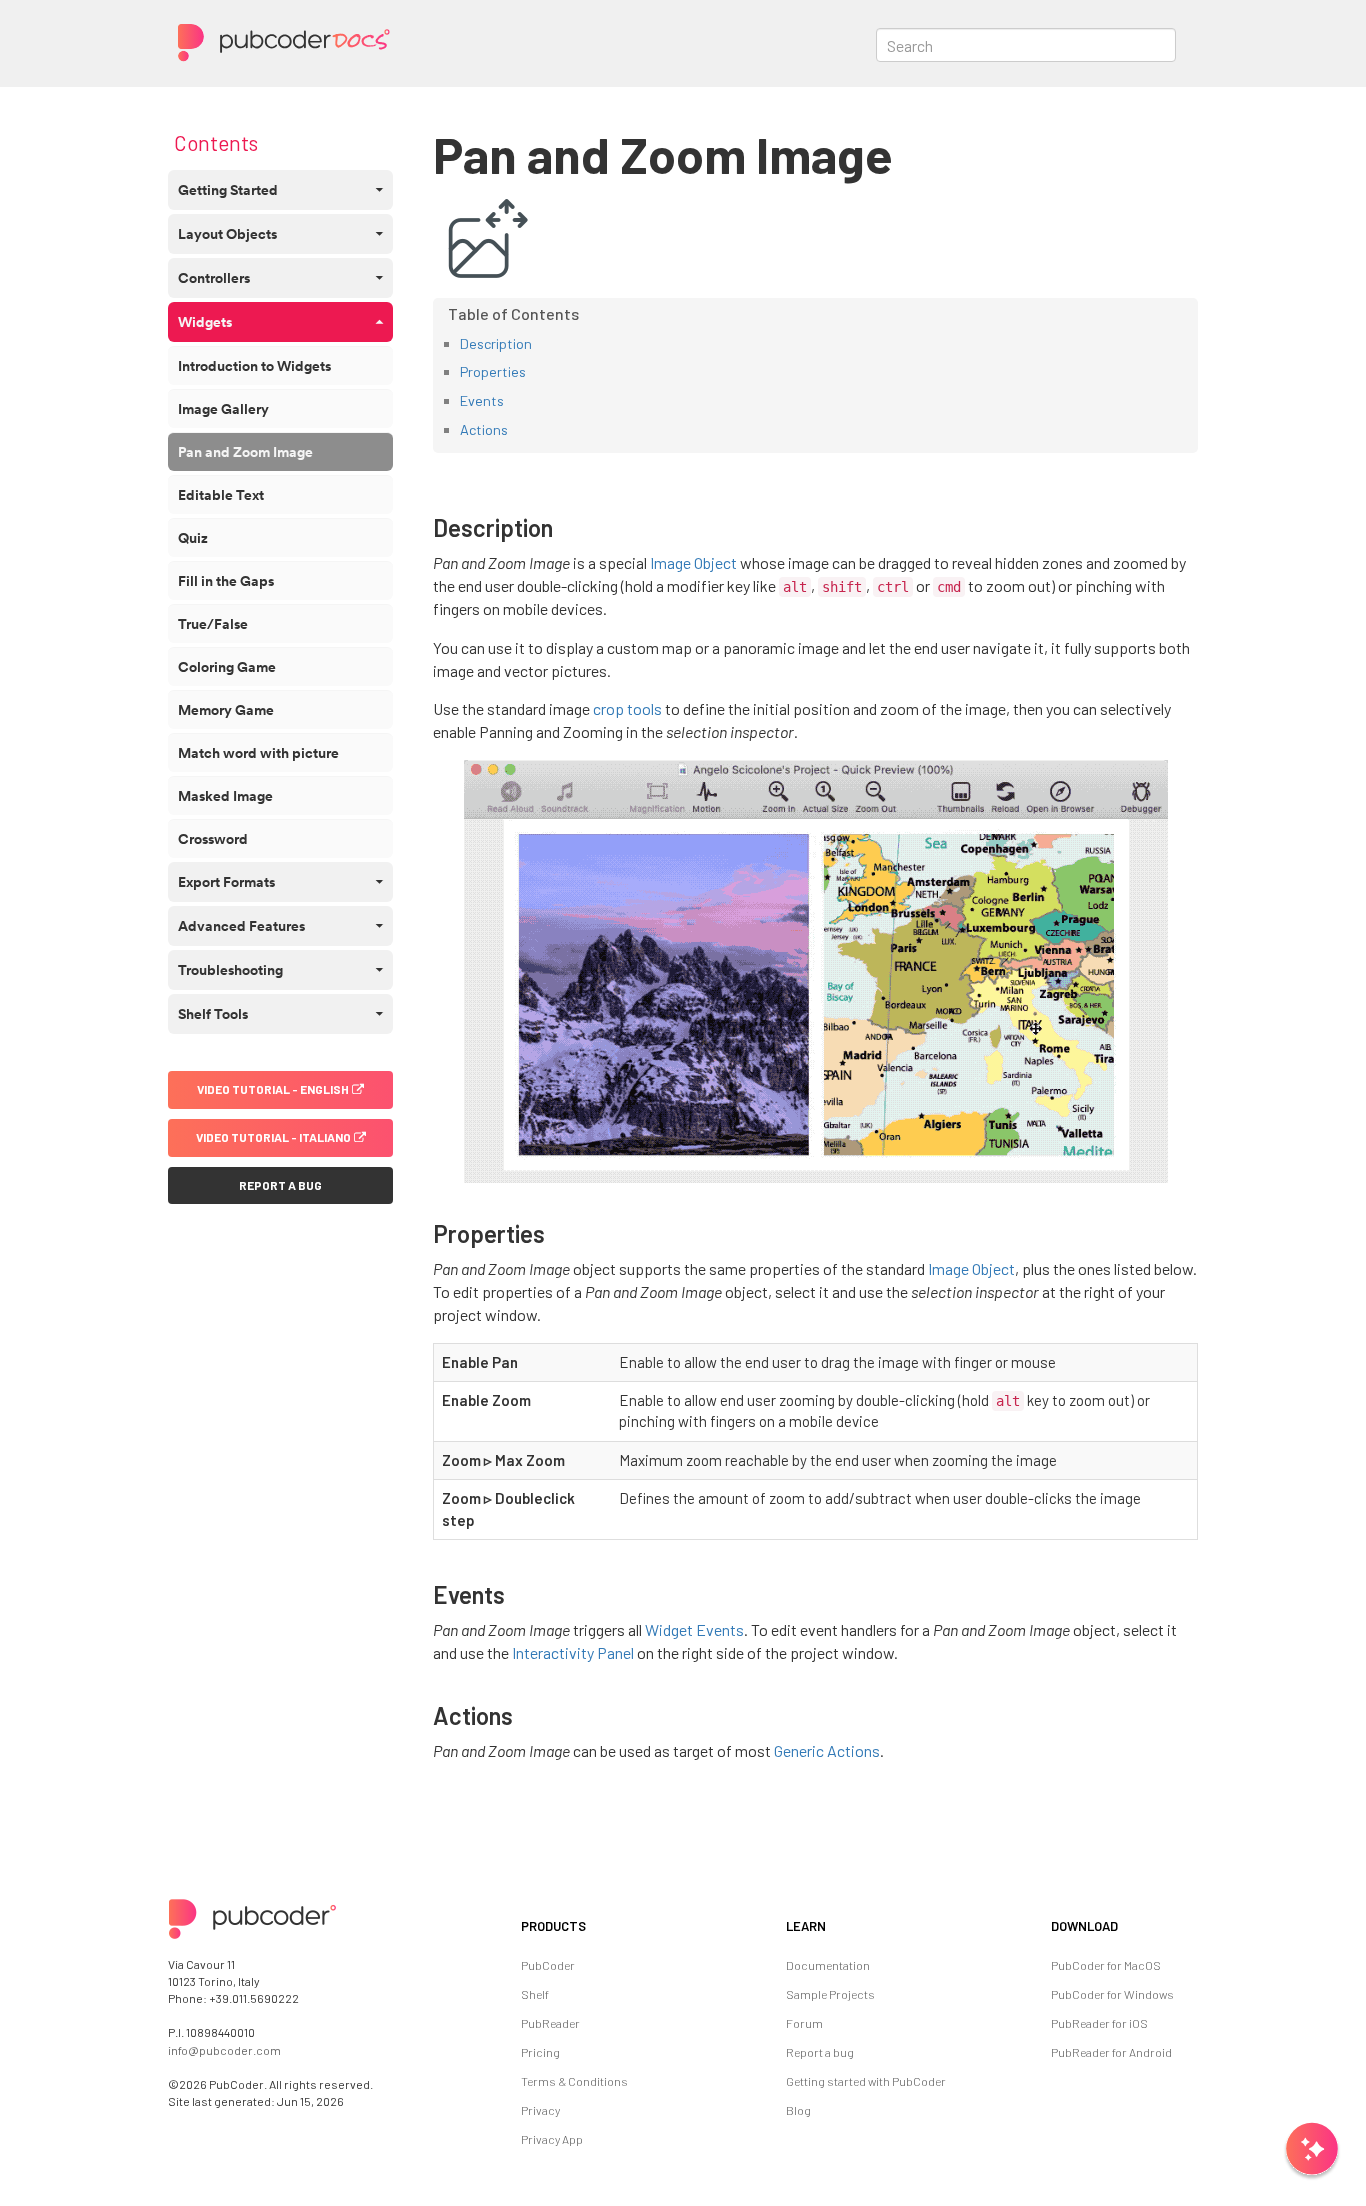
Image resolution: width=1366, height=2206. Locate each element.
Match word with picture (258, 753)
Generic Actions (827, 1750)
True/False (213, 624)
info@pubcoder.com (224, 2050)
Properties (493, 371)
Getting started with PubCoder (866, 2081)
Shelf (535, 1994)
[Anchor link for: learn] (828, 1925)
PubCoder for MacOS (1106, 1965)
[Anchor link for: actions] (525, 1714)
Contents (216, 142)
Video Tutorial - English (273, 1089)
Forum (804, 2023)
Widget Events (694, 1629)
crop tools (627, 708)
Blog (798, 2110)
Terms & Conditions (574, 2081)
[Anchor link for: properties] (557, 1232)
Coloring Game (227, 667)
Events (482, 400)
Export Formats (226, 882)
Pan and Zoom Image (245, 452)
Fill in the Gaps (226, 581)
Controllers (214, 278)
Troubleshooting (230, 970)
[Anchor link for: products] (588, 1925)
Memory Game (226, 710)
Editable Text (221, 495)
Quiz (193, 538)
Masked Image (225, 796)
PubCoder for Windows (1112, 1994)
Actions (484, 429)
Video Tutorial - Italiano (273, 1137)
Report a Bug (280, 1185)
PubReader (550, 2023)
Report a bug (820, 2052)
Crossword (213, 839)
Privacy (540, 2110)
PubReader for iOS (1099, 2023)
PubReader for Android (1111, 2052)
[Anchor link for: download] (1120, 1925)
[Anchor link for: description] (565, 526)
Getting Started (228, 190)
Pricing (540, 2052)
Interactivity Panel (573, 1652)
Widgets (205, 322)
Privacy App (552, 2139)
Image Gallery (223, 409)
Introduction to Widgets (254, 366)
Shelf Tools (213, 1014)
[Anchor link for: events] (517, 1593)
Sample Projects (830, 1994)
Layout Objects (227, 234)
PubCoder (548, 1965)
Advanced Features (241, 926)
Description (496, 343)
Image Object (693, 562)
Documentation (828, 1965)
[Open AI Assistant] (1312, 2152)
